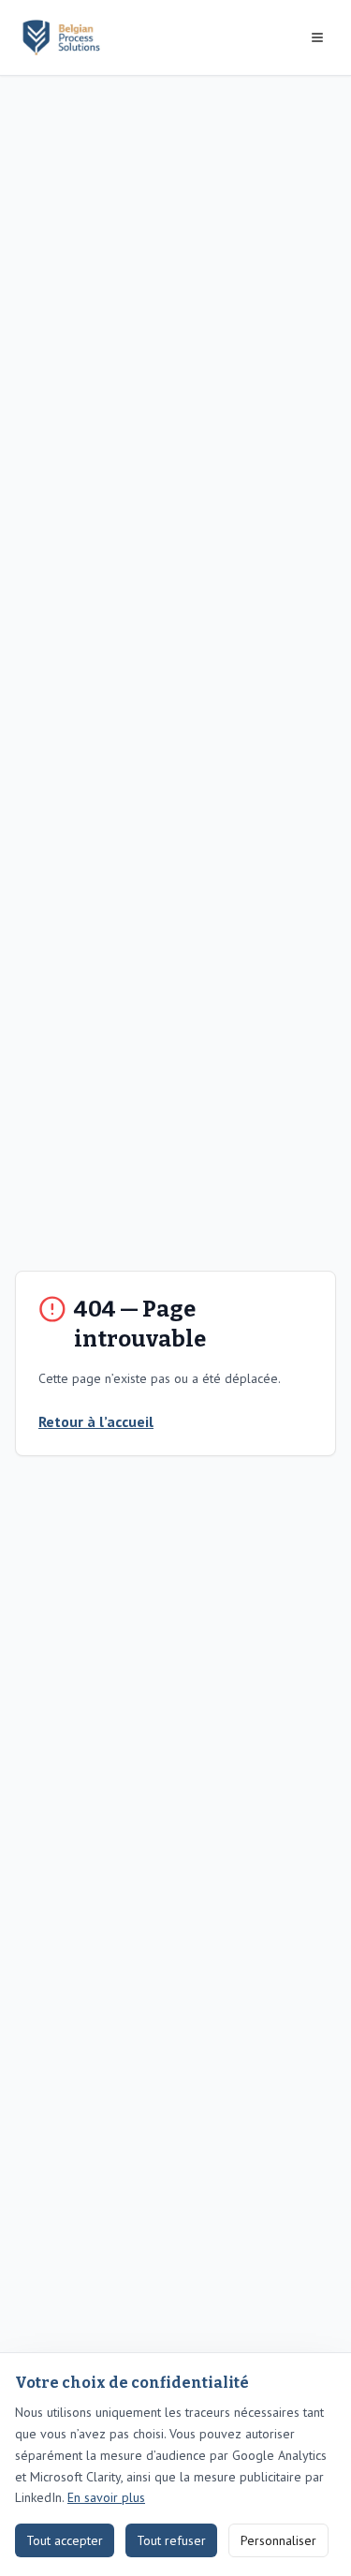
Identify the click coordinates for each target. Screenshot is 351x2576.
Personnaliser (278, 2540)
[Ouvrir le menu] (317, 37)
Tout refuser (171, 2540)
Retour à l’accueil (96, 1421)
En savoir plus (106, 2497)
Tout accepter (65, 2540)
